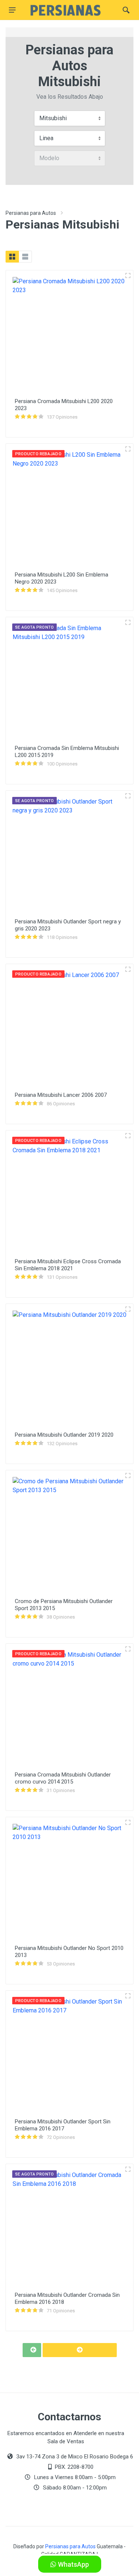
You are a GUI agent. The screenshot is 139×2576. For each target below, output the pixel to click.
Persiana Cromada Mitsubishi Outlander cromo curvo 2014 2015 (63, 1778)
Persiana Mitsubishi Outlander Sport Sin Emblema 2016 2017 (63, 2125)
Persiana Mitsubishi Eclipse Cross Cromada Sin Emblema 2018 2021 (68, 1265)
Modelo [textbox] (49, 158)
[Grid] (12, 257)
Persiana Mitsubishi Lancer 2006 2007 (61, 1095)
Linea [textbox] (46, 138)
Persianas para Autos (31, 213)
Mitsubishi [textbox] (53, 118)
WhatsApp (73, 2564)
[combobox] (70, 118)
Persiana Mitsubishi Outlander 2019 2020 (64, 1435)
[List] (25, 257)
